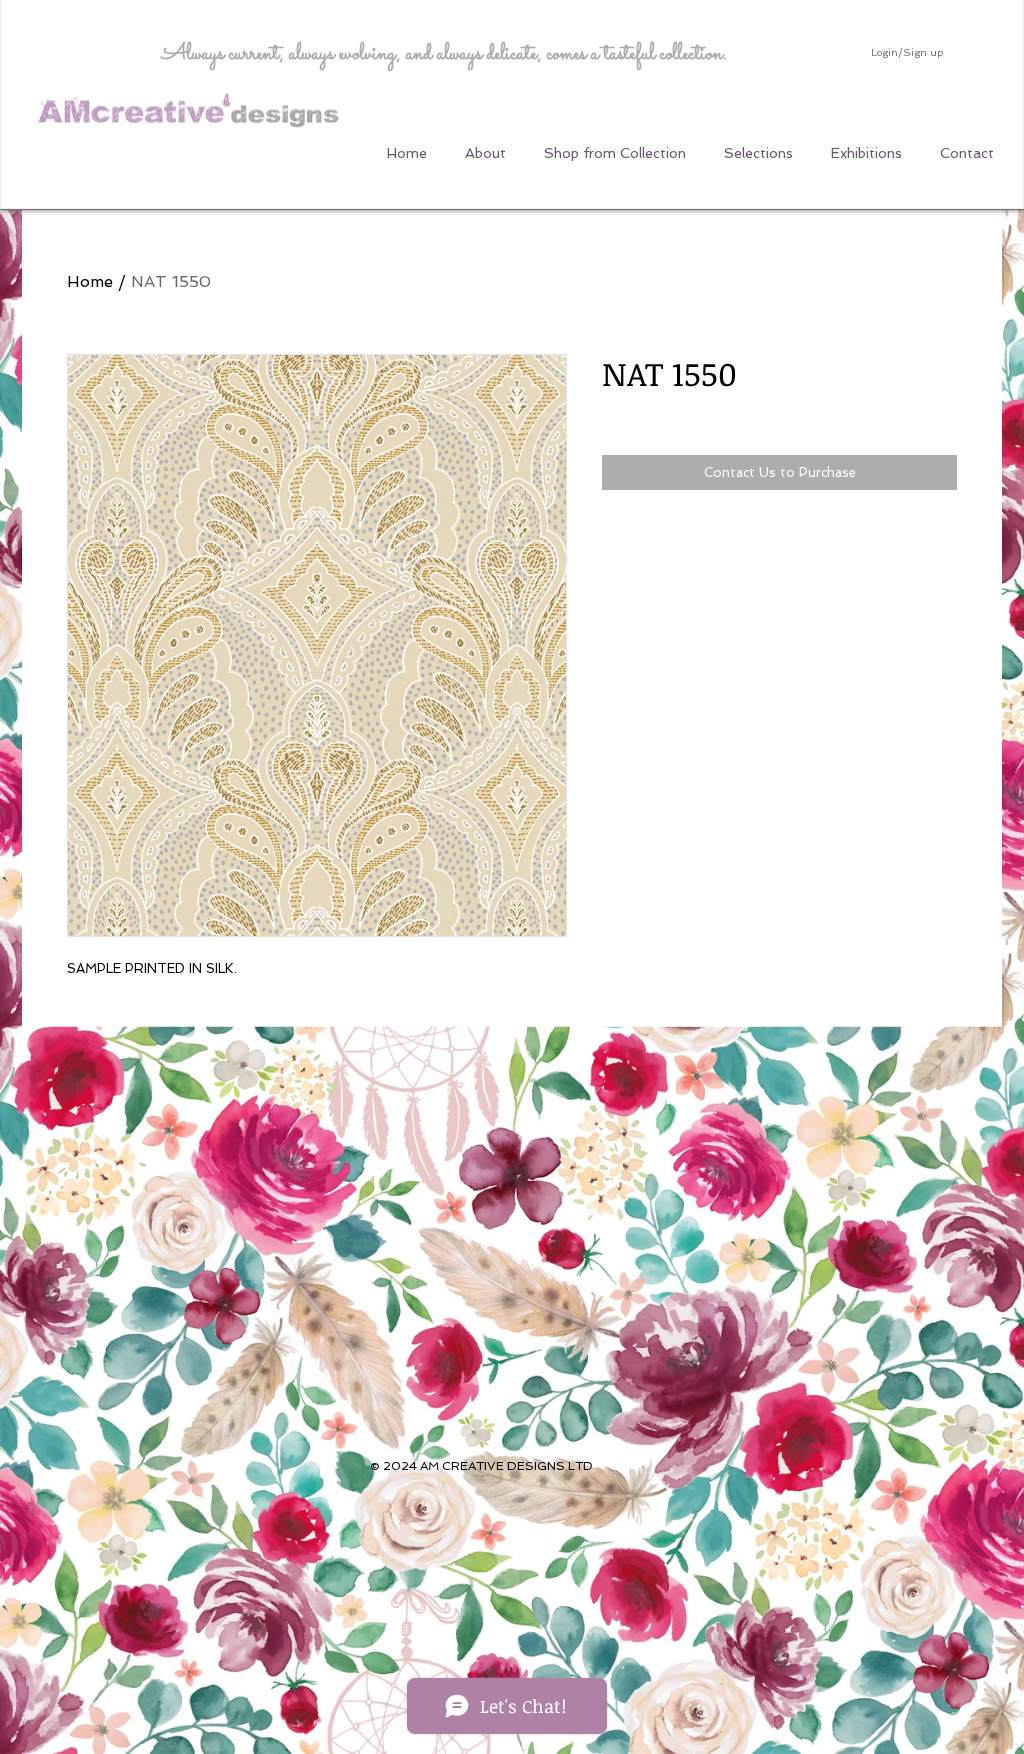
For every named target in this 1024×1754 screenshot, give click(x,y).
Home (90, 281)
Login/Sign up (907, 52)
